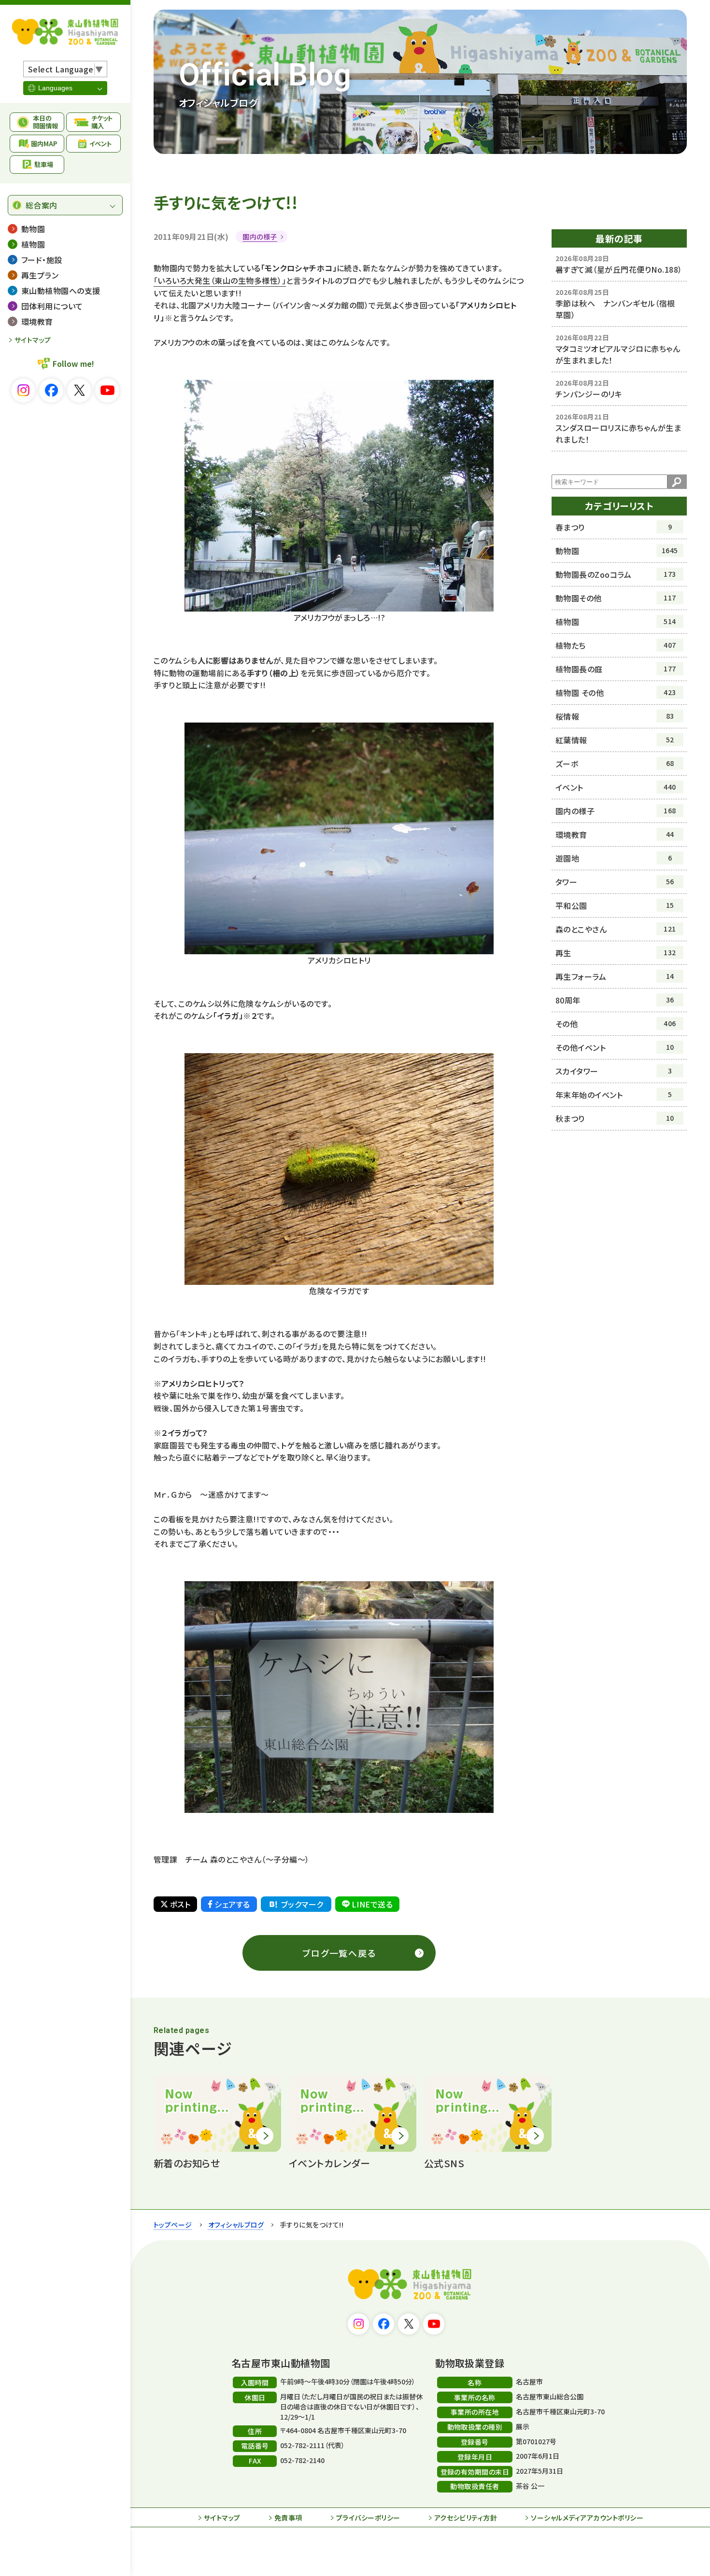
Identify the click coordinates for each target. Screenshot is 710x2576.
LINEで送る (372, 1904)
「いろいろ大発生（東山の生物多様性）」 (220, 280)
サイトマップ (33, 340)
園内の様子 (260, 237)
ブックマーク (302, 1904)
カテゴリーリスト (619, 506)
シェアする (232, 1904)
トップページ (173, 2225)
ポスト (180, 1904)
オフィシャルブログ (236, 2225)
